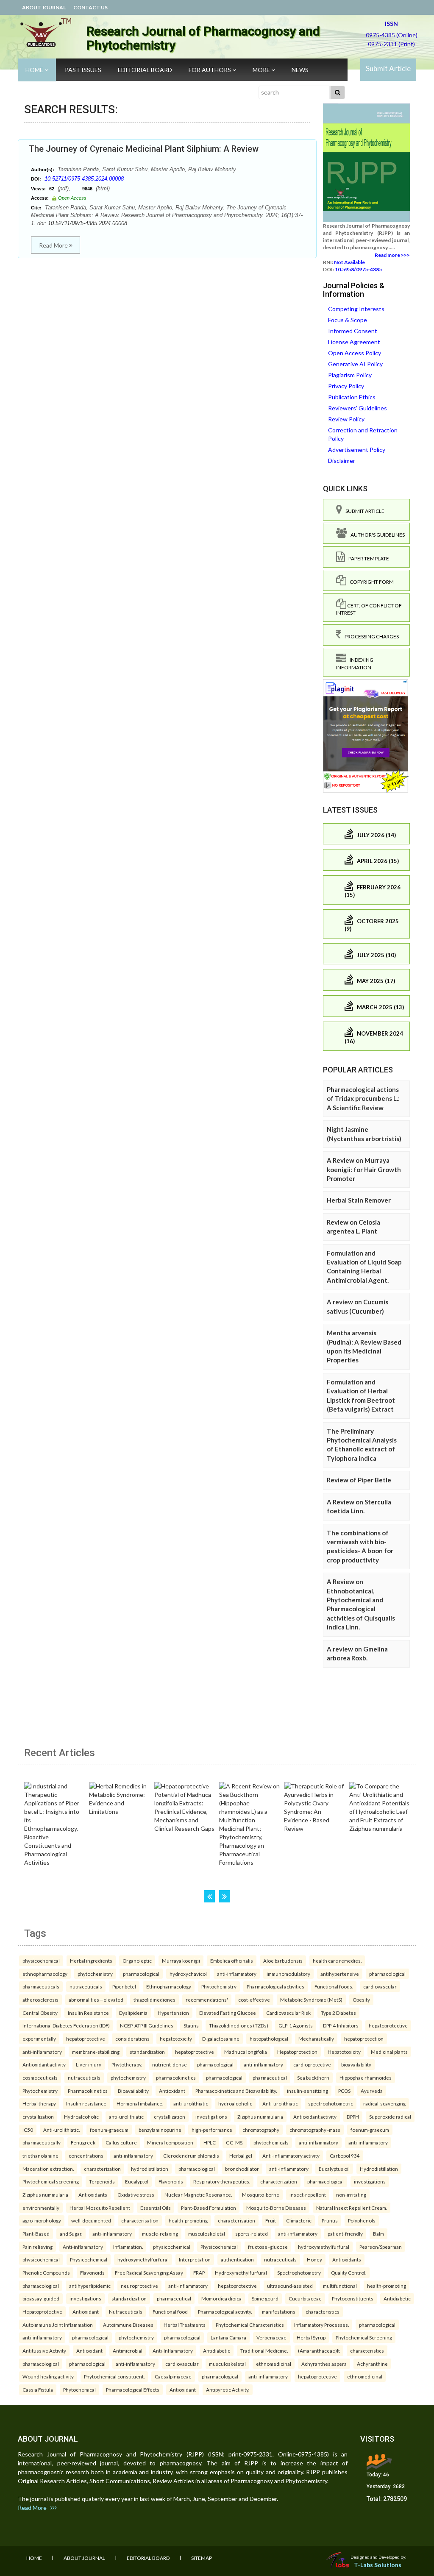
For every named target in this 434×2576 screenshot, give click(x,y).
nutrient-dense (170, 2064)
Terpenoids (102, 2181)
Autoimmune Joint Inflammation (58, 2325)
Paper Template (367, 558)
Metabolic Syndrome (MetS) (311, 2000)
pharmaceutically (42, 2142)
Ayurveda (372, 2091)
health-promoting (188, 2220)
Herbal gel (241, 2155)
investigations (211, 2116)
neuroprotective (139, 2286)
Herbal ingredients (91, 1961)
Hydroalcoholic (81, 2116)
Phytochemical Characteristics (250, 2325)
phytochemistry (95, 1974)
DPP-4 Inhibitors (341, 2025)
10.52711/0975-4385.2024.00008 (84, 179)
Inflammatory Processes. (321, 2325)
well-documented (91, 2220)
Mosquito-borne (261, 2194)
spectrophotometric (331, 2103)
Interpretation (195, 2259)
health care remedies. (337, 1961)
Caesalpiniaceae (173, 2376)
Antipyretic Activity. (228, 2389)
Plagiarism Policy (350, 375)
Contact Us (90, 7)
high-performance (212, 2130)
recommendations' (207, 2000)
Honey (314, 2259)
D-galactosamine (221, 2039)
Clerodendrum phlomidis (191, 2155)
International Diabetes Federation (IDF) (66, 2025)
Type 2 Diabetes (338, 2013)
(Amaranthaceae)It (319, 2350)
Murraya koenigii (181, 1961)
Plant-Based (36, 2233)
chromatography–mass (315, 2130)
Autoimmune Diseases (128, 2325)
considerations (132, 2039)
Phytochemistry (219, 1986)
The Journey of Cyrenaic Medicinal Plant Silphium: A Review (144, 149)
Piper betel (124, 1986)
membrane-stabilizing (96, 2052)
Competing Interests (356, 309)
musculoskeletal (207, 2233)
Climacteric (299, 2220)
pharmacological (141, 1974)
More (262, 70)
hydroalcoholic (235, 2103)
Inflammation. (128, 2247)
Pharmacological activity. (225, 2311)
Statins (191, 2025)
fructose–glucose (268, 2247)
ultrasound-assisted (290, 2286)
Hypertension (173, 2013)
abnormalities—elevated (96, 2000)
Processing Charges (370, 636)
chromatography (261, 2130)
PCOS (344, 2091)
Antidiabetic (397, 2298)
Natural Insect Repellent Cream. (352, 2208)
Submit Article (388, 68)
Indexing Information (355, 663)
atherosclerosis (40, 2000)
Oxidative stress (136, 2194)
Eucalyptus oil (334, 2169)
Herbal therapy (39, 2103)
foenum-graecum (109, 2130)
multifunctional (340, 2286)
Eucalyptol (137, 2181)
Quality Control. (349, 2272)
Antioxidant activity (44, 2064)
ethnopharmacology (45, 1974)
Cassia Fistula (38, 2389)
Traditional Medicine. (264, 2350)
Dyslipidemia (133, 2013)
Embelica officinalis (232, 1961)
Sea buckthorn (313, 2078)
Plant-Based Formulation (209, 2208)
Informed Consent (353, 331)
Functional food (170, 2311)
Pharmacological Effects (133, 2389)
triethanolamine (40, 2155)
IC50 (28, 2130)
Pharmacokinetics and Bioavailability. (236, 2091)
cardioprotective (312, 2064)
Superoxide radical (390, 2116)
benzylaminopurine (160, 2130)
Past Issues (83, 70)
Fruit (271, 2220)
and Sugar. (71, 2233)
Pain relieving (38, 2247)
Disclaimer (342, 461)
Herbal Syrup (311, 2337)
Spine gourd (265, 2298)
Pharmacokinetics (88, 2091)
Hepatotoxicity (344, 2052)
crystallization (38, 2116)
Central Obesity (40, 2013)
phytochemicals (271, 2142)
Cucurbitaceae (305, 2298)
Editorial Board (145, 70)
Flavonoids (171, 2181)
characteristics (323, 2311)
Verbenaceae (271, 2337)
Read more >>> (392, 255)
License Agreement (354, 342)
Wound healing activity (48, 2376)
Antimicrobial (128, 2350)
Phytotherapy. (127, 2064)
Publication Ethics (352, 397)
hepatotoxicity (176, 2039)
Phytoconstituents (353, 2298)
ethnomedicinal (274, 2364)
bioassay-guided (41, 2298)
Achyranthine (372, 2364)
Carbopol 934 (345, 2155)
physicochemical (41, 1961)
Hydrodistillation (379, 2169)
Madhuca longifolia (246, 2052)
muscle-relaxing (160, 2233)
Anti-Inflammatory (173, 2350)
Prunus (330, 2220)
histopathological (269, 2039)
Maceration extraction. (48, 2169)
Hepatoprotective (42, 2311)
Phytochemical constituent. (114, 2376)
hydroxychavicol (188, 1974)
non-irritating (351, 2194)
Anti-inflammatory (83, 2247)
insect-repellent (308, 2194)
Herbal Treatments (185, 2325)
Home (35, 70)
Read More (54, 245)
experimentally (39, 2039)
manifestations (279, 2311)
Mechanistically (316, 2039)
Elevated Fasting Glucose (228, 2013)
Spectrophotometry (299, 2272)
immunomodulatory (288, 1974)
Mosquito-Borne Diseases (276, 2208)
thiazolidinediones (154, 2000)
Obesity (361, 2000)
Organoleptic (137, 1961)
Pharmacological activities (275, 1986)
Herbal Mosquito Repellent (100, 2208)
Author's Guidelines (376, 535)
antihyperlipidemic (90, 2286)
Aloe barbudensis (283, 1961)
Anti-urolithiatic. (61, 2130)
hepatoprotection (364, 2039)
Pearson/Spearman (381, 2247)
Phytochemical (79, 2389)
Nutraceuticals (126, 2311)
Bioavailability (133, 2091)
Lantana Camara (228, 2337)
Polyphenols (362, 2220)
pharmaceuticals (41, 1986)
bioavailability (356, 2064)
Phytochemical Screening (364, 2337)
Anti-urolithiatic (280, 2103)
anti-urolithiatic (191, 2103)
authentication (237, 2259)
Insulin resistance (86, 2103)
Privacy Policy (346, 386)
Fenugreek (83, 2142)
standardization (147, 2052)
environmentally (41, 2208)
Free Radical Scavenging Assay (149, 2272)
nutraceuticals (86, 1986)
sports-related (252, 2233)
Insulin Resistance (88, 2013)
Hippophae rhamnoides (366, 2078)
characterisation (140, 2220)
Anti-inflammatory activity (291, 2155)
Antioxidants (93, 2194)
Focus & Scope (348, 320)
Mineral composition (170, 2142)
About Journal (44, 7)
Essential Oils (156, 2208)
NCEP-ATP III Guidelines (147, 2025)
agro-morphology (42, 2220)
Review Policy (346, 419)
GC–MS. (235, 2142)
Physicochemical (219, 2247)
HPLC (210, 2142)
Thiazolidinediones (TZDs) (239, 2025)
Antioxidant (172, 2091)
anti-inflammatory (237, 1974)
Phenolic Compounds (46, 2272)
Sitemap (202, 2558)
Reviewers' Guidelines (357, 408)
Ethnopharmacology (169, 1986)
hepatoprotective (388, 2025)
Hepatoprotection (297, 2052)
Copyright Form (370, 582)
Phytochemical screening (51, 2181)
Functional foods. (334, 1986)
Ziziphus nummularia (260, 2116)
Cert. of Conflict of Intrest (369, 609)
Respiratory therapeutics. (222, 2181)
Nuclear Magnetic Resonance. (198, 2194)
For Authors (210, 70)
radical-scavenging (384, 2103)
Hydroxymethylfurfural (241, 2272)
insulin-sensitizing (307, 2091)
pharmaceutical (270, 2078)
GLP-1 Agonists (296, 2025)
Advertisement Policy (357, 450)
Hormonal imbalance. (140, 2103)
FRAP (199, 2272)
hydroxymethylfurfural (324, 2247)
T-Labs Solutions (378, 2565)
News (300, 70)
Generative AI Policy (355, 364)
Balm (378, 2233)
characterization (102, 2169)
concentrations (86, 2155)
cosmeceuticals (40, 2078)
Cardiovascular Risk (288, 2013)
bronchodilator (242, 2169)
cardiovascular (380, 1986)
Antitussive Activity (44, 2350)
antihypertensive (340, 1974)
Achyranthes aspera (324, 2364)
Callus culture (121, 2142)
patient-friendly (345, 2233)
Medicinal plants (389, 2052)
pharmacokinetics (176, 2078)
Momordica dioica (221, 2298)
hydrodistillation (150, 2169)
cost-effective (254, 2000)
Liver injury (89, 2064)
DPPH (353, 2116)
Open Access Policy (355, 353)
